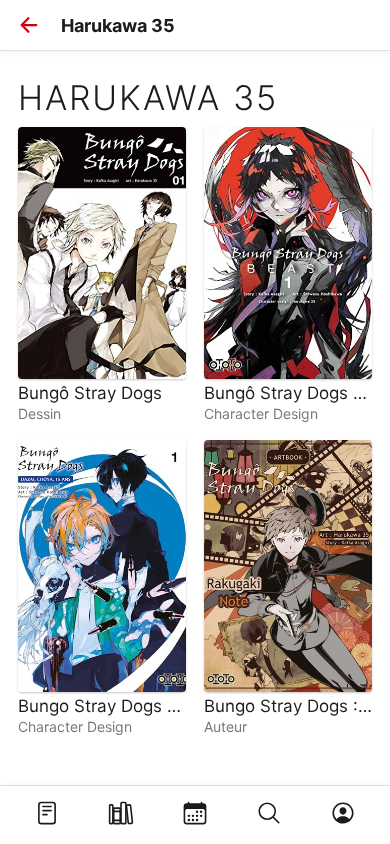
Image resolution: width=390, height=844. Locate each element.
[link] (102, 274)
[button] (29, 25)
